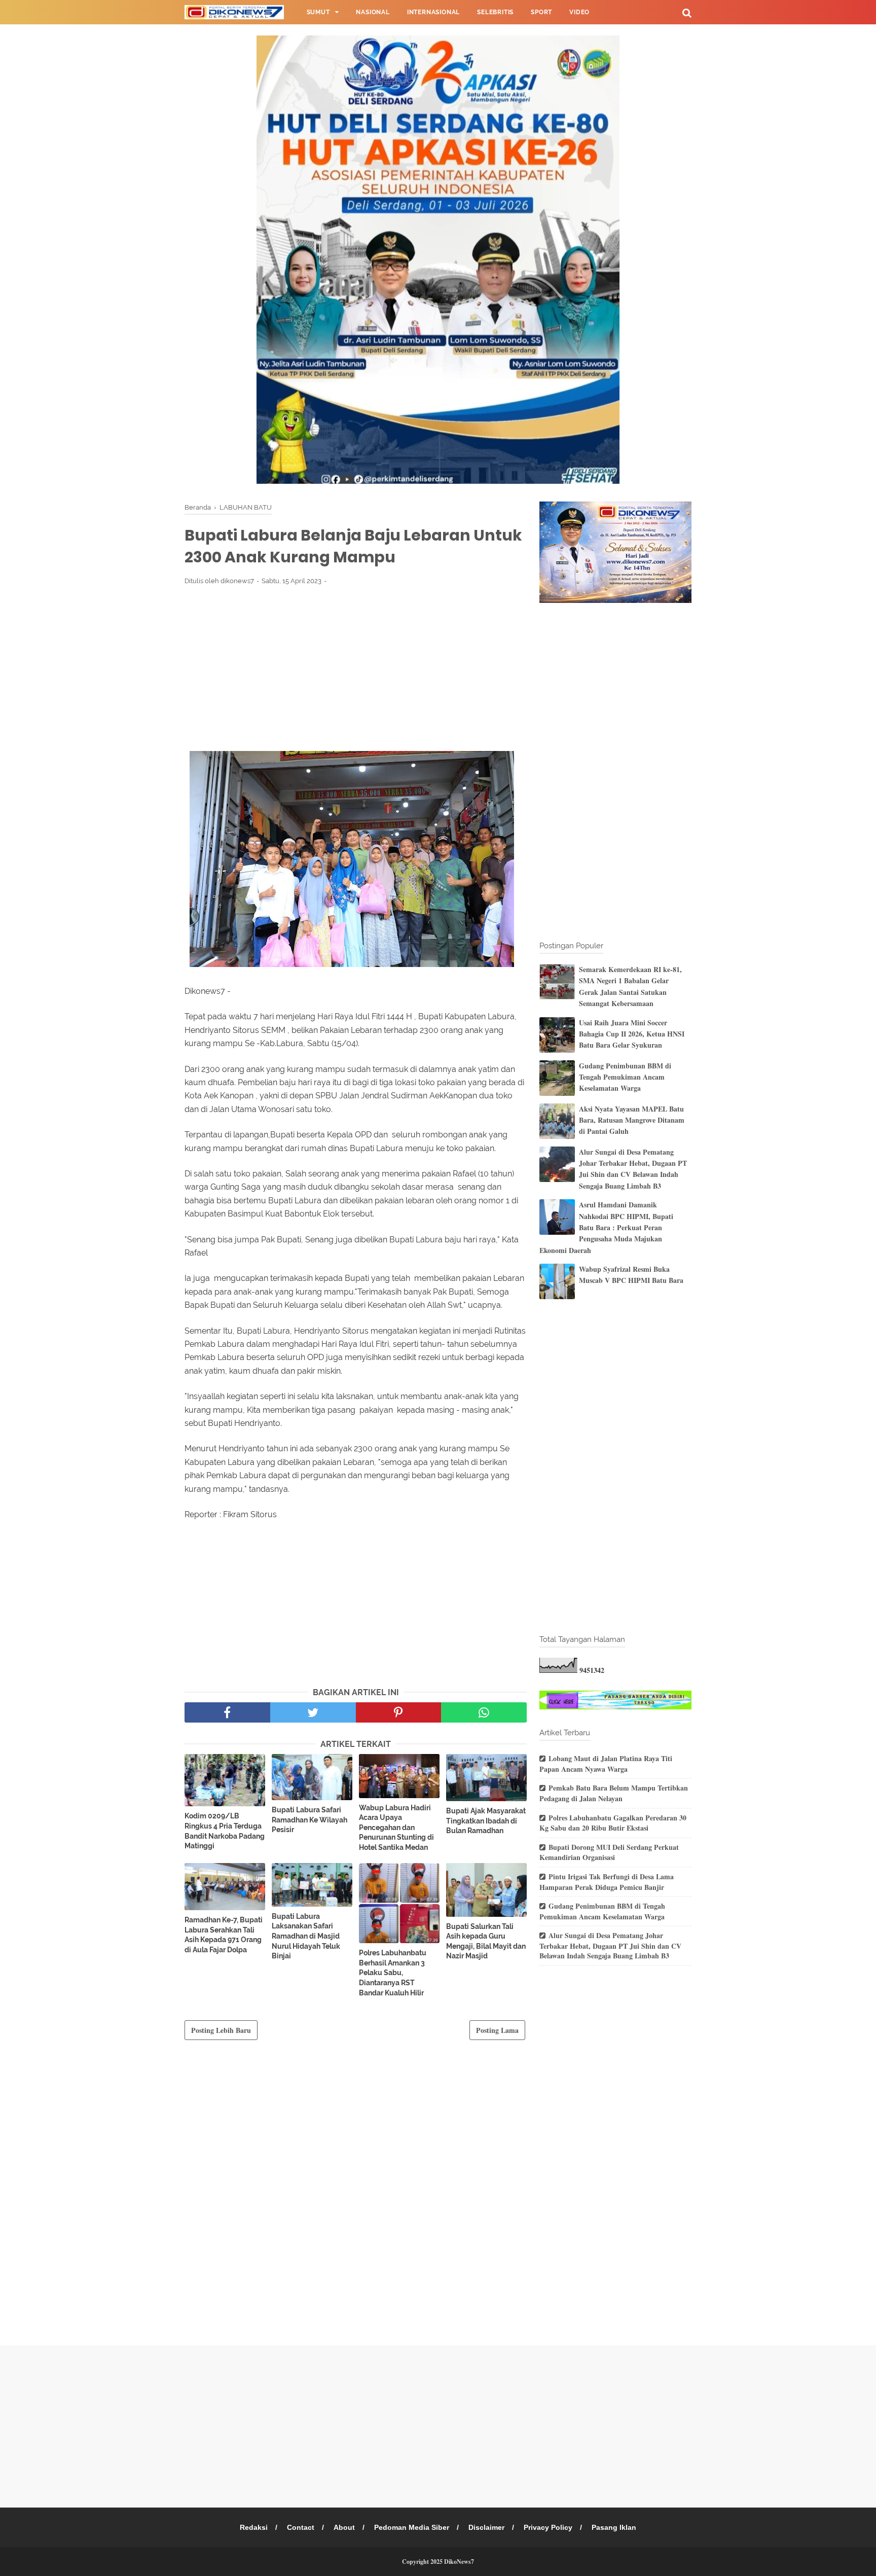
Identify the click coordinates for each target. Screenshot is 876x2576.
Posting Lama (497, 2030)
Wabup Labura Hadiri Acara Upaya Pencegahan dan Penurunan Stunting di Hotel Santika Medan (396, 1828)
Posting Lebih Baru (221, 2030)
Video (579, 12)
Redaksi (254, 2527)
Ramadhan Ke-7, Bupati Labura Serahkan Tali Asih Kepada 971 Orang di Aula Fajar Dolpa (224, 1935)
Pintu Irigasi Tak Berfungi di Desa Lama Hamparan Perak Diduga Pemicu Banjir (607, 1882)
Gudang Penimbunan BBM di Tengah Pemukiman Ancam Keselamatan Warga (625, 1077)
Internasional (433, 12)
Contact (301, 2527)
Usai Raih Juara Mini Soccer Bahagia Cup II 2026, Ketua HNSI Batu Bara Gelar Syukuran (632, 1034)
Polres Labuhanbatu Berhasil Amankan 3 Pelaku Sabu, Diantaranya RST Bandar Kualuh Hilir (393, 1973)
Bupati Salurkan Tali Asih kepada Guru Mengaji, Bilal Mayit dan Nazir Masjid (486, 1941)
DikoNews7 (459, 2562)
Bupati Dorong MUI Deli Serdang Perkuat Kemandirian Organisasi (609, 1852)
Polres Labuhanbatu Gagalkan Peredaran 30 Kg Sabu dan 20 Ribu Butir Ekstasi (613, 1823)
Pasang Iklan (614, 2527)
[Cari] (687, 12)
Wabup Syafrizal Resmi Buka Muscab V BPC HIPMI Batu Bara (631, 1275)
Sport (541, 12)
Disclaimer (486, 2527)
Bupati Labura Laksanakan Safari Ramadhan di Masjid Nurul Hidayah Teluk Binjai (306, 1936)
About (344, 2527)
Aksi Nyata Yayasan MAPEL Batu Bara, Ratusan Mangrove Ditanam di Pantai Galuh (632, 1120)
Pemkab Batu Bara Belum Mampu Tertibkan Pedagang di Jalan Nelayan (614, 1793)
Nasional (373, 12)
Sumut (318, 12)
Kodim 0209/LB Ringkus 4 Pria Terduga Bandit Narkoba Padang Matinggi (225, 1831)
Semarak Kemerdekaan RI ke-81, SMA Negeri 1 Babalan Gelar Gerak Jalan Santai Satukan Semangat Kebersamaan (630, 986)
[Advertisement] (356, 668)
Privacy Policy (548, 2527)
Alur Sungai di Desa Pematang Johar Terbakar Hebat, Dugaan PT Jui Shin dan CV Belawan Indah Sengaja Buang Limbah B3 (633, 1169)
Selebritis (495, 12)
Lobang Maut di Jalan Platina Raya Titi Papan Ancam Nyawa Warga (606, 1764)
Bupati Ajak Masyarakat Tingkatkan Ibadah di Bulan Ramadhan (486, 1821)
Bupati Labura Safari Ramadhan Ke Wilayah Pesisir (309, 1820)
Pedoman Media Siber (412, 2527)
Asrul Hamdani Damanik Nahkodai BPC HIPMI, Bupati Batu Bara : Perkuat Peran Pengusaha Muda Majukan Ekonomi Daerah (606, 1227)
